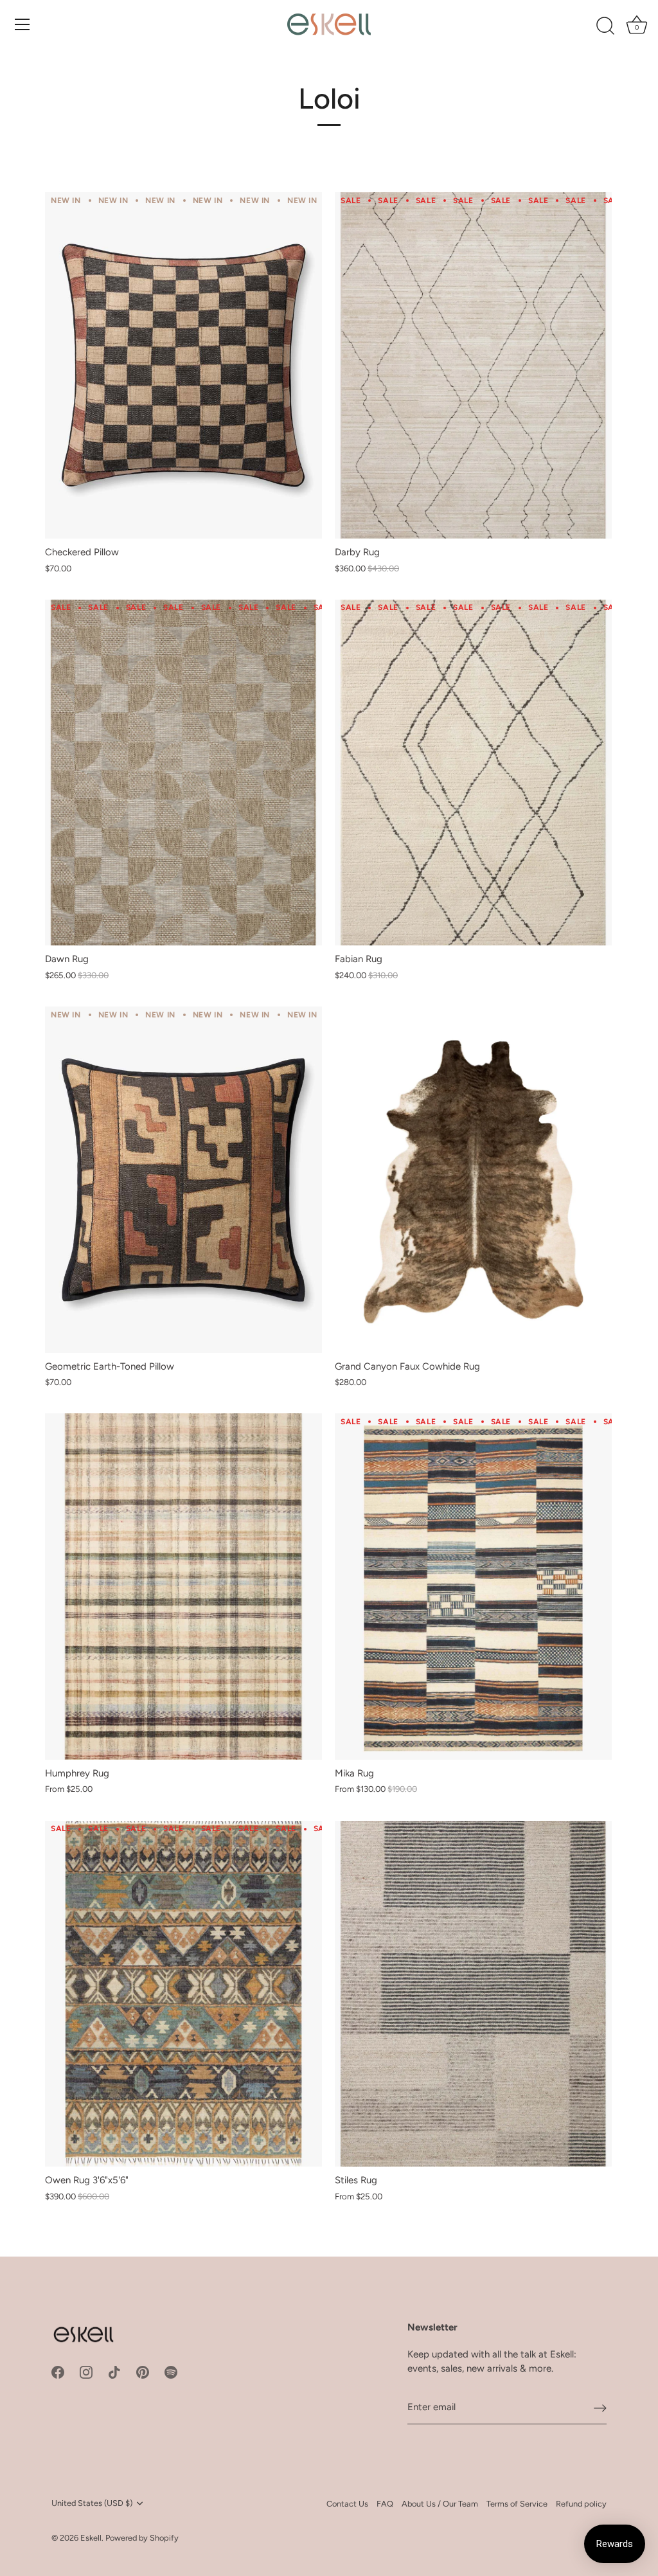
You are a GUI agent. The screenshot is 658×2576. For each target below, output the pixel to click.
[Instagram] (86, 2372)
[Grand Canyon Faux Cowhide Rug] (473, 1180)
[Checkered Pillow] (183, 365)
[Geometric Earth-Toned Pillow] (183, 1180)
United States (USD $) (92, 2503)
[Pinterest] (143, 2372)
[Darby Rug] (473, 365)
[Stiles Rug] (473, 1994)
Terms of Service (517, 2504)
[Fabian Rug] (473, 773)
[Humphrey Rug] (183, 1587)
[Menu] (22, 24)
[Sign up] (600, 2408)
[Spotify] (171, 2372)
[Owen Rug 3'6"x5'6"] (183, 1994)
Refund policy (581, 2504)
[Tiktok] (114, 2372)
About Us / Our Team (440, 2504)
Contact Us (347, 2504)
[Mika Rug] (473, 1587)
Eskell (91, 2538)
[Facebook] (58, 2372)
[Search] (605, 26)
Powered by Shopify (142, 2538)
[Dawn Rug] (183, 773)
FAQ (385, 2504)
